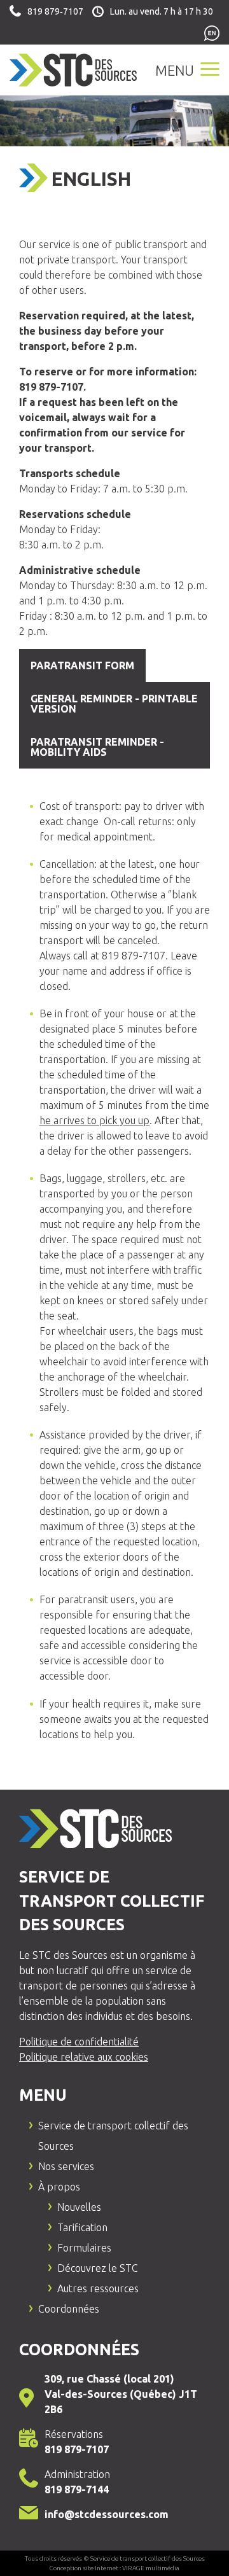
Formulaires (84, 2248)
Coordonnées (69, 2309)
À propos (59, 2187)
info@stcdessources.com (107, 2514)
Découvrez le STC (98, 2268)
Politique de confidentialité (79, 2042)
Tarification (82, 2227)
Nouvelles (79, 2207)
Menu (176, 70)
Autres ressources (98, 2288)
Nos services (66, 2166)
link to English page (212, 34)
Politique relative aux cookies (84, 2057)
